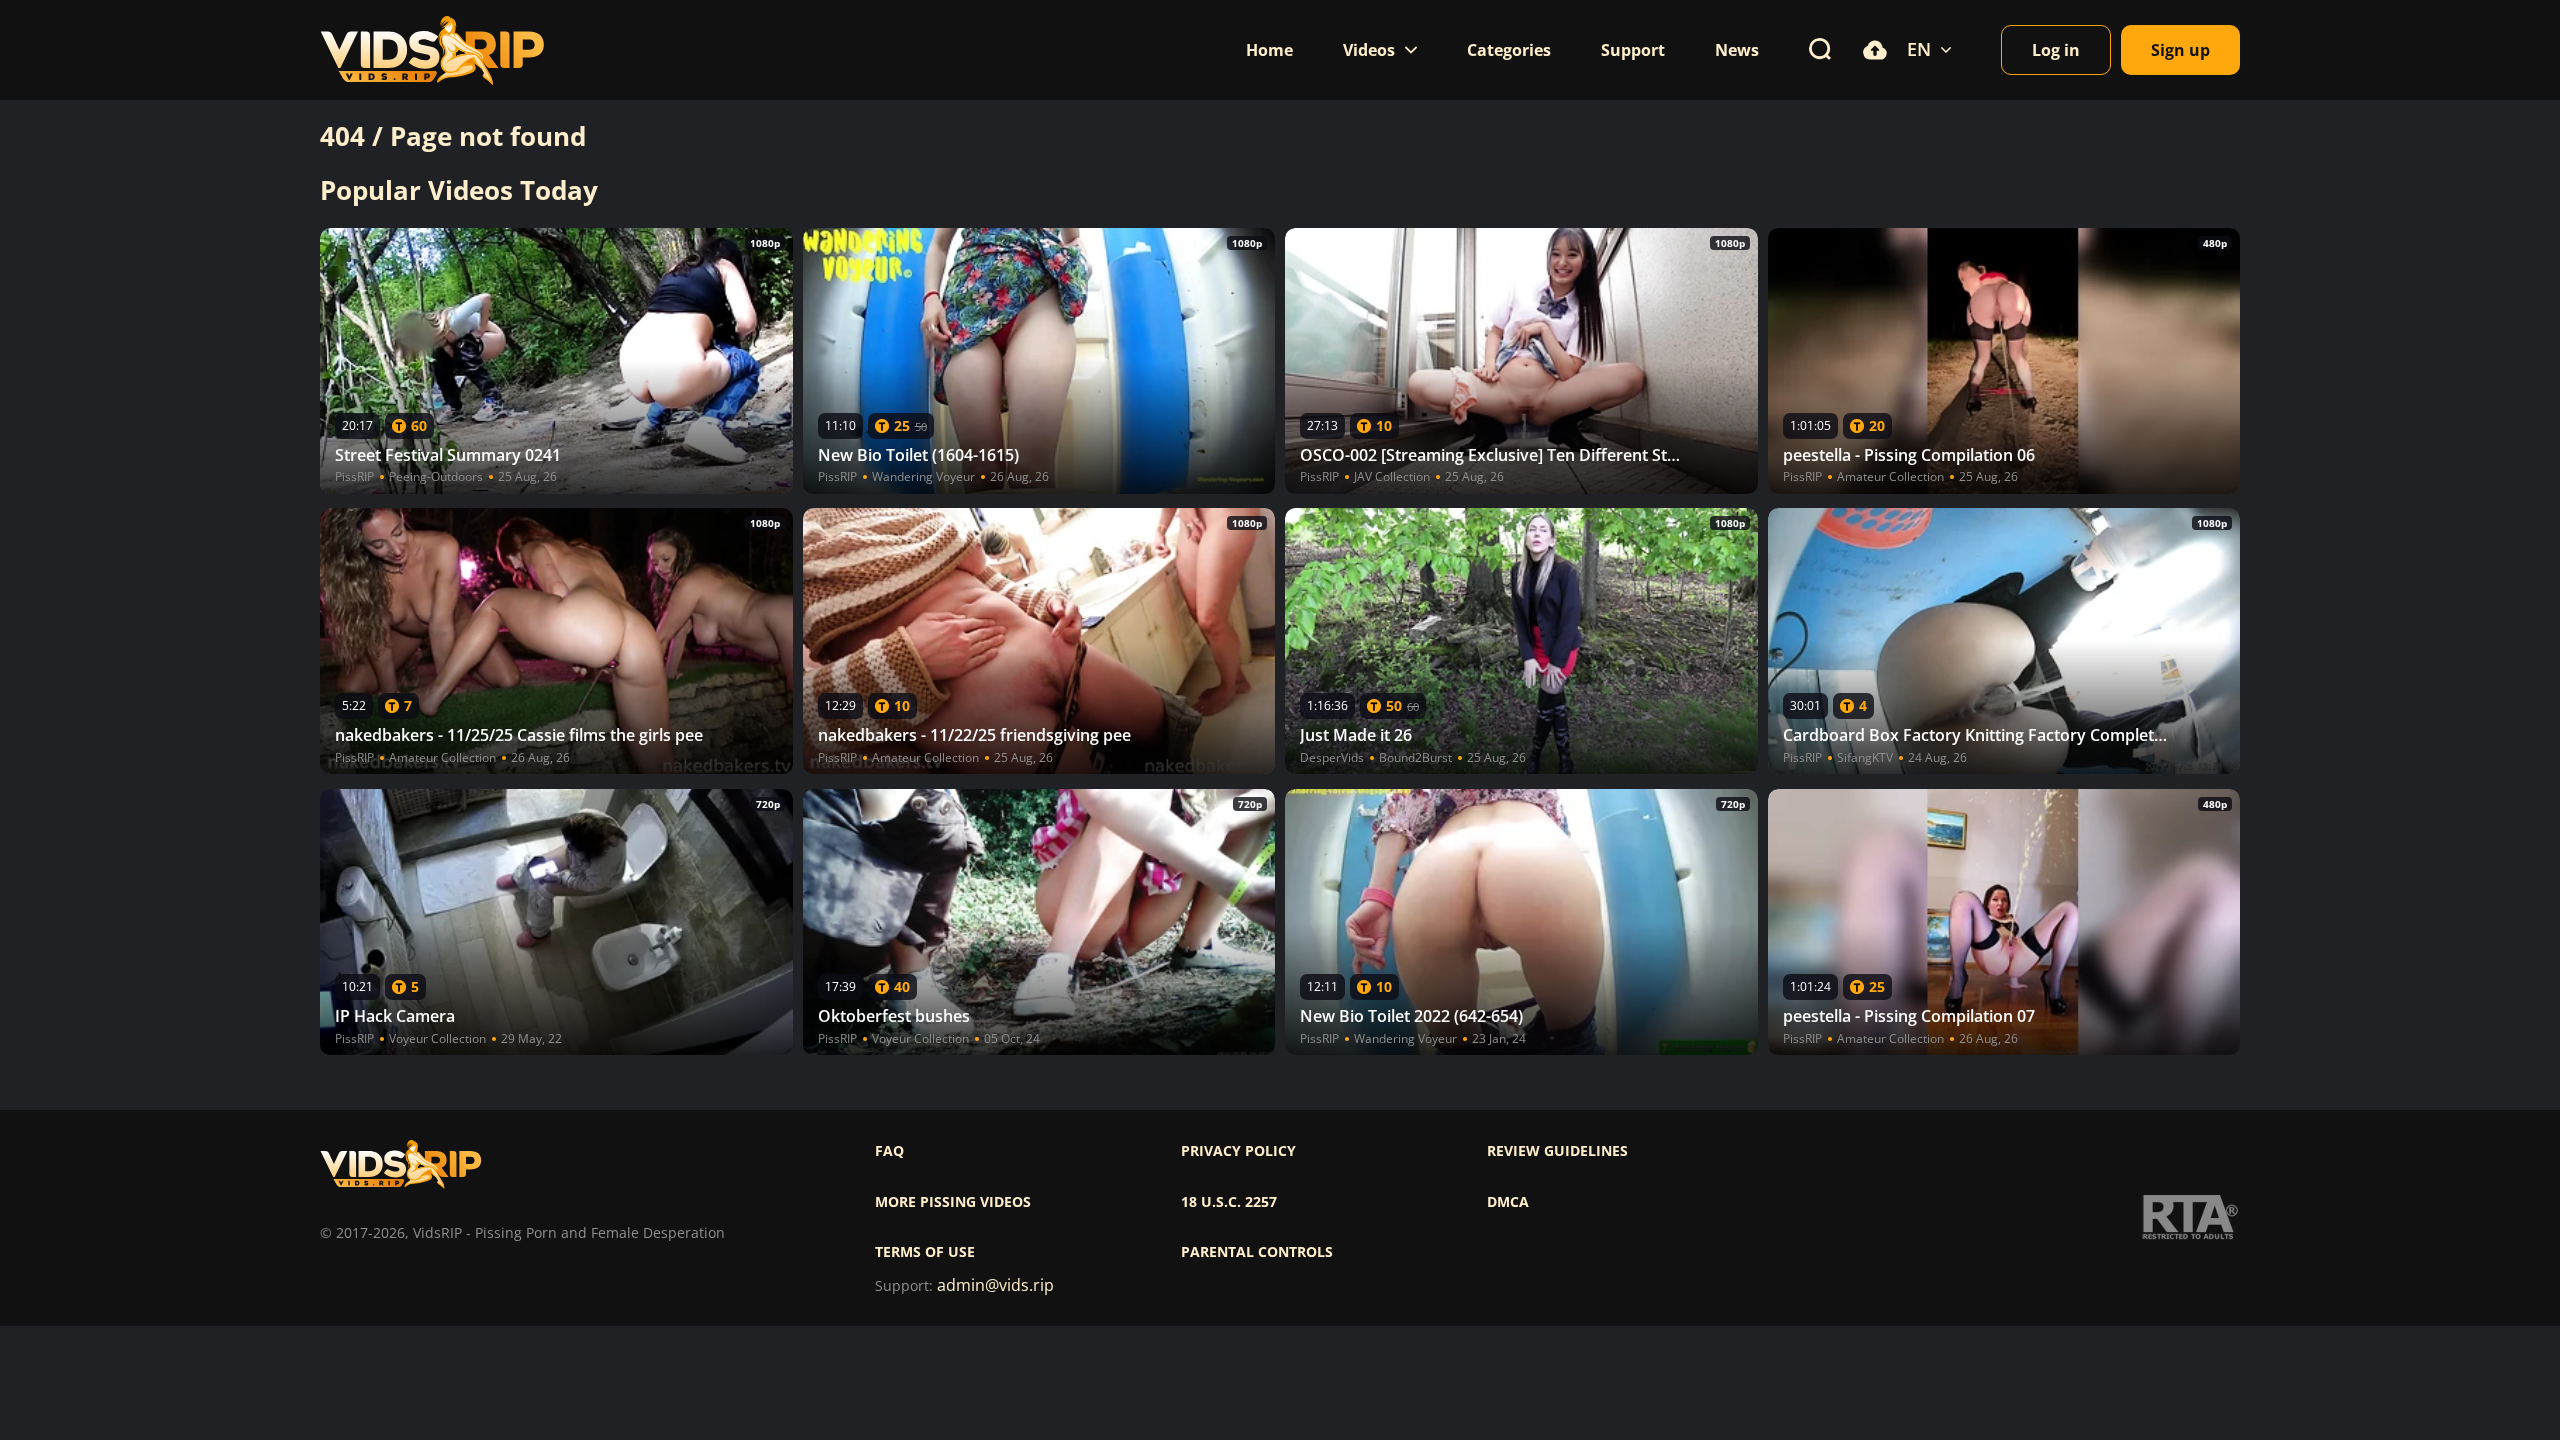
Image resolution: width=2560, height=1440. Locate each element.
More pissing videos (953, 1202)
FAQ (889, 1151)
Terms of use (925, 1252)
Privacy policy (1238, 1151)
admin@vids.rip (995, 1285)
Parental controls (1257, 1252)
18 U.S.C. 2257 (1229, 1202)
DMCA (1508, 1202)
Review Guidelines (1557, 1151)
